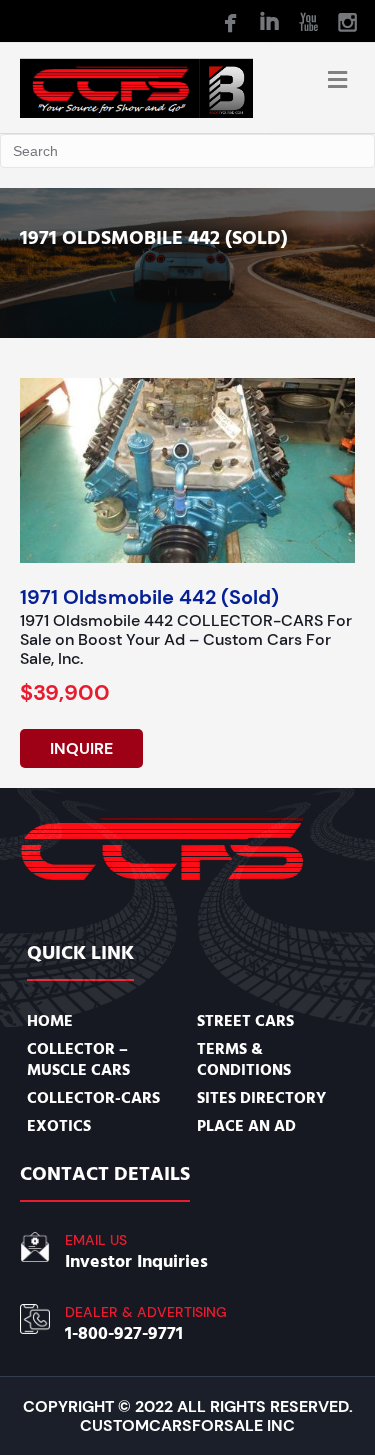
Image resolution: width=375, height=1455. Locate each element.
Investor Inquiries (136, 1261)
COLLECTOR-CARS (93, 1098)
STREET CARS (245, 1021)
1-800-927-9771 (124, 1333)
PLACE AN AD (246, 1126)
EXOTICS (59, 1126)
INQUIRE (81, 748)
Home (50, 1021)
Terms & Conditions (244, 1059)
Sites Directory (261, 1098)
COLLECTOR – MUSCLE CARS (78, 1059)
